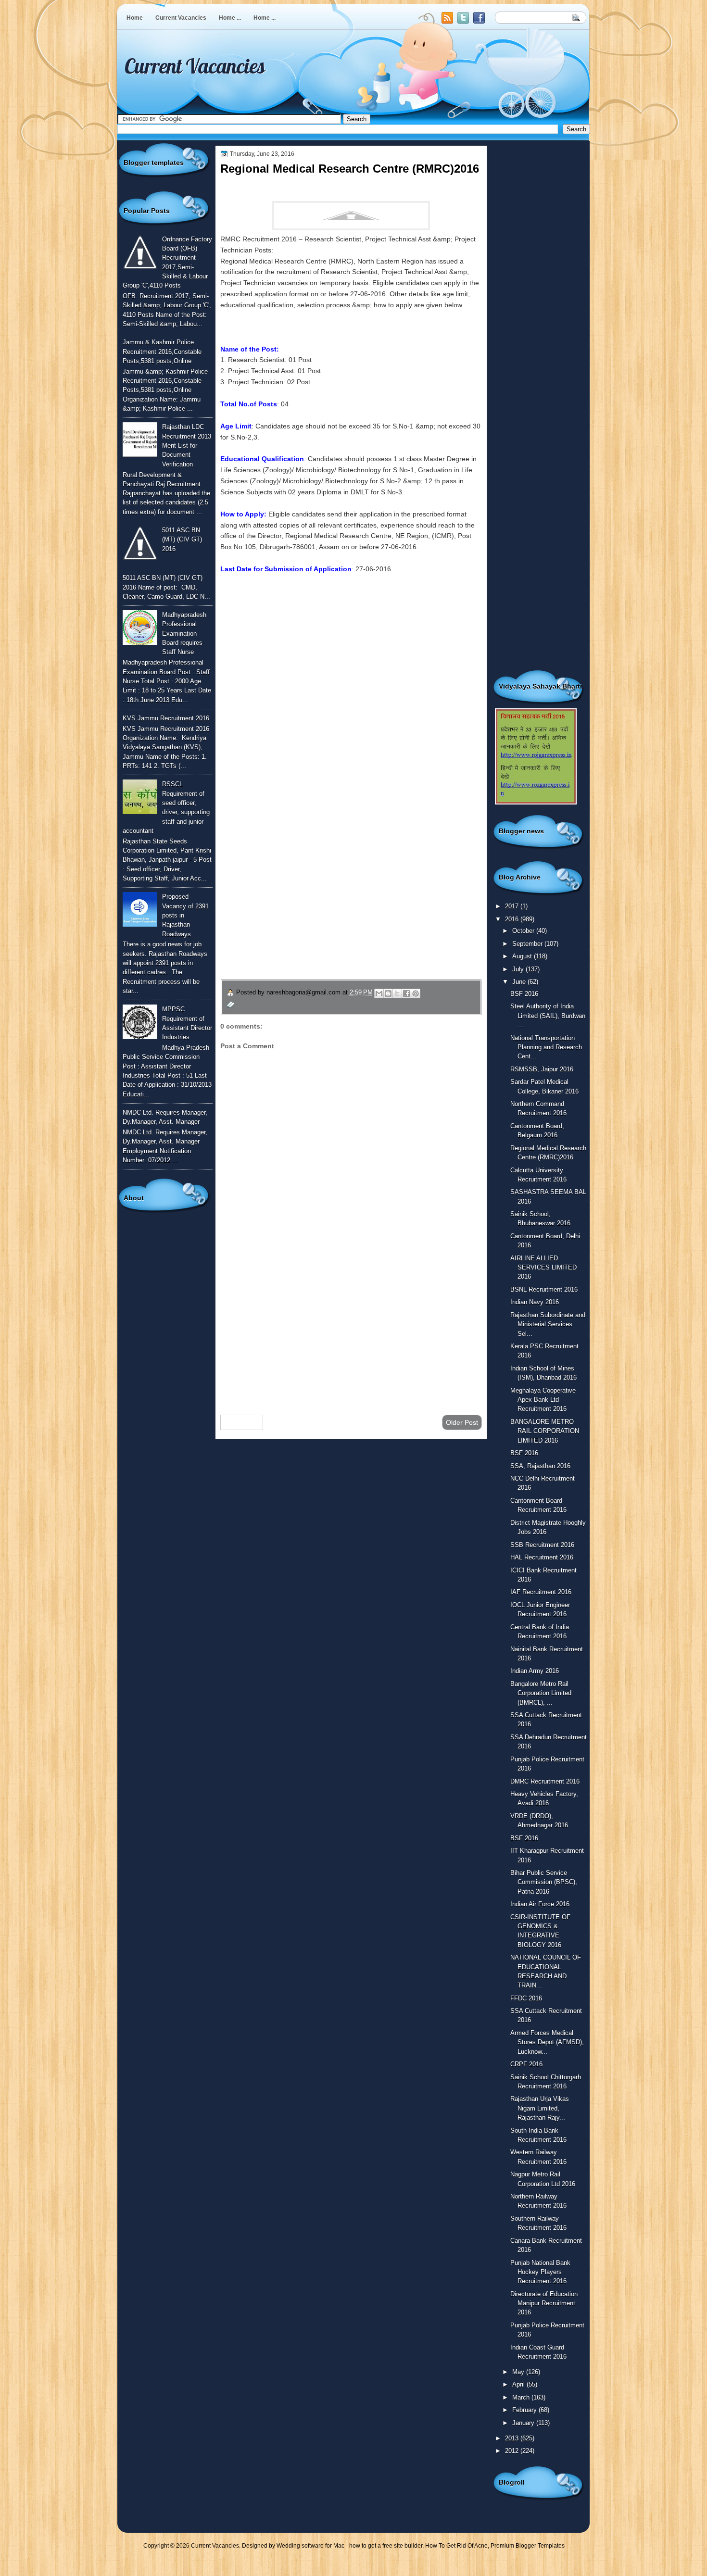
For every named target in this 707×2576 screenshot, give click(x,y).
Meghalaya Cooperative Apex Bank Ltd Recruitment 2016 (543, 1400)
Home (135, 18)
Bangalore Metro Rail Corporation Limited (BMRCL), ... (541, 1693)
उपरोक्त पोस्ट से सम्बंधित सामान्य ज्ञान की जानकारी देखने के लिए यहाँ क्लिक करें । (347, 888)
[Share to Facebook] (406, 993)
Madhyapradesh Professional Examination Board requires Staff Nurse (184, 633)
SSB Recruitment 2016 (542, 1545)
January (524, 2423)
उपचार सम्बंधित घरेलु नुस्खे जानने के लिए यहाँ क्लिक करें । (310, 911)
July (519, 969)
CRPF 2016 (526, 2064)
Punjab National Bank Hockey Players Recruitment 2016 (540, 2272)
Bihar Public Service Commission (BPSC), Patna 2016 (544, 1882)
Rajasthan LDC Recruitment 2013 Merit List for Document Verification (187, 445)
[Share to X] (397, 993)
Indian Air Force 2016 (540, 1904)
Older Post (462, 1422)
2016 (513, 919)
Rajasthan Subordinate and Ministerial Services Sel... (548, 1324)
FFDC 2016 (526, 1998)
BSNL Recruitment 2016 (544, 1289)
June (520, 982)
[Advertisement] (351, 1331)
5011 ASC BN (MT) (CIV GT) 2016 (182, 540)
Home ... (230, 18)
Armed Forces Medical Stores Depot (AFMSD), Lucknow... (547, 2042)
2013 (513, 2438)
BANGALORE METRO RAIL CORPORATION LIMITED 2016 (545, 1431)
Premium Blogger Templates (528, 2546)
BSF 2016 (524, 994)
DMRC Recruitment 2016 (545, 1781)
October (524, 931)
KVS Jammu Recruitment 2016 (166, 718)
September (528, 944)
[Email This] (379, 993)
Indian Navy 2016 (535, 1302)
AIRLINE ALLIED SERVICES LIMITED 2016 (543, 1268)
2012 (513, 2451)
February (525, 2410)
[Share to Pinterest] (416, 993)
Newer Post (242, 1422)
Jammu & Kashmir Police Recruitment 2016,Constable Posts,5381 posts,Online (162, 352)
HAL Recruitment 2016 (542, 1557)
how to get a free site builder (386, 2546)
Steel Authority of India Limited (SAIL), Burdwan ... (548, 1016)
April (519, 2384)
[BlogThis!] (388, 993)
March (522, 2397)
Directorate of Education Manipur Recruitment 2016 (544, 2303)
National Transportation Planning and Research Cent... (546, 1047)
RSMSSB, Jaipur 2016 (542, 1069)
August (523, 956)
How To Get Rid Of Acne (456, 2546)
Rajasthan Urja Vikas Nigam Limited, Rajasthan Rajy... (540, 2108)
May (519, 2372)
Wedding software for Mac (310, 2546)
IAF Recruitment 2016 (541, 1592)
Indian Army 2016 (535, 1671)
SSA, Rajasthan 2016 (540, 1466)
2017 (513, 906)
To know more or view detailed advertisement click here (304, 602)
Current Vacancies (181, 18)
